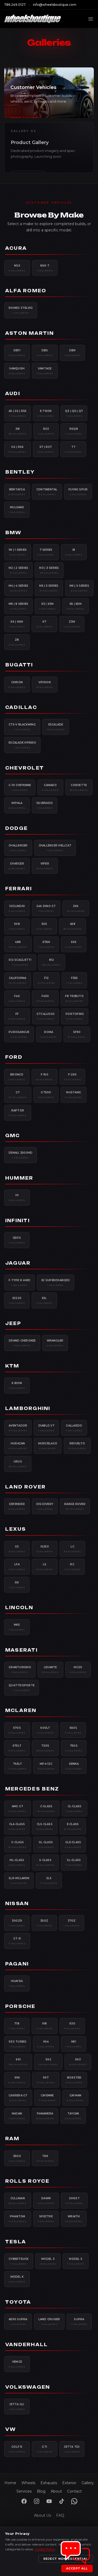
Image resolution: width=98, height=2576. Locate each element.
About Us (42, 2515)
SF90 (77, 1034)
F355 (74, 980)
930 (72, 2026)
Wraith (74, 2219)
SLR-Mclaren (19, 1880)
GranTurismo (20, 1669)
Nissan (17, 1904)
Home (10, 2483)
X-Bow (17, 1385)
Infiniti (18, 1221)
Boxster (74, 2080)
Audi (13, 394)
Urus (18, 1464)
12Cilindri (17, 908)
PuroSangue (19, 1034)
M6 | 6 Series (79, 588)
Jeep (13, 1323)
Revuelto (77, 1446)
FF (17, 1016)
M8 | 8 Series (18, 606)
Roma (49, 1034)
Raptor (18, 1113)
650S (73, 1730)
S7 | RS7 (46, 449)
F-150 (45, 1077)
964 (46, 2044)
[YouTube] (49, 2501)
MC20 (78, 1669)
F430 (45, 998)
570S (17, 1730)
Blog (41, 2491)
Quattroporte (22, 1688)
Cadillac (21, 707)
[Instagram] (37, 2501)
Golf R (17, 2449)
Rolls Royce (27, 2181)
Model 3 (48, 2261)
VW (11, 2429)
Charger (17, 866)
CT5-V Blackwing (22, 727)
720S (45, 1748)
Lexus (16, 1529)
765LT (18, 1766)
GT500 (46, 1095)
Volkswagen (28, 2387)
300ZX (17, 1923)
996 (17, 2080)
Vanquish (17, 371)
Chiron (17, 685)
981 (74, 2044)
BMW (13, 533)
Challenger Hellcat (55, 848)
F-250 (73, 1077)
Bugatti (19, 665)
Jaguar (18, 1263)
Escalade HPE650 (22, 745)
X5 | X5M (76, 606)
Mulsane (17, 510)
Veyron (45, 685)
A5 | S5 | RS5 (18, 413)
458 (73, 926)
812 (52, 962)
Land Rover (25, 1487)
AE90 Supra (18, 2321)
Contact (74, 2491)
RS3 (46, 431)
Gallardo (74, 1428)
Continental (47, 492)
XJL (44, 1300)
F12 (47, 980)
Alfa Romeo (26, 291)
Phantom (18, 2219)
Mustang (74, 1095)
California (18, 980)
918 (45, 2026)
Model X (17, 2279)
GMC (13, 1136)
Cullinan (18, 2201)
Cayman (75, 2098)
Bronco (17, 1077)
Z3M (72, 624)
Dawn (46, 2201)
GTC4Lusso (46, 1016)
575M (46, 944)
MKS (17, 1627)
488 (18, 944)
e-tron (46, 413)
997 (46, 2080)
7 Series (46, 552)
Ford (14, 1057)
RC (72, 1567)
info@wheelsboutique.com (55, 5)
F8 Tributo (74, 998)
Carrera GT (18, 2098)
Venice (17, 2364)
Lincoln (19, 1608)
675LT (17, 1748)
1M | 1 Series (18, 552)
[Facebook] (24, 2501)
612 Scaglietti (20, 962)
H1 (17, 1197)
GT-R (17, 1941)
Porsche (20, 2006)
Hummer (19, 1178)
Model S (76, 2261)
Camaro (50, 787)
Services (24, 2491)
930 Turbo (18, 2044)
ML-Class (17, 1862)
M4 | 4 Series (18, 588)
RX (17, 1585)
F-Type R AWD (19, 1282)
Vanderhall (27, 2345)
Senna (74, 1766)
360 (44, 926)
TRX (45, 2158)
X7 (44, 624)
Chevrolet (25, 768)
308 (17, 926)
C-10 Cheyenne (20, 787)
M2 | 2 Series (18, 570)
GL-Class (46, 1844)
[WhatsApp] (74, 2501)
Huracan (18, 1446)
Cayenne (47, 2098)
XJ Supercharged (56, 1282)
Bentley (20, 472)
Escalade (56, 727)
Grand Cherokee (22, 1343)
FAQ (60, 2515)
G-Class (18, 1844)
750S (74, 1748)
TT (73, 449)
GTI (45, 2449)
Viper (45, 866)
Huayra (17, 1983)
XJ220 (17, 1300)
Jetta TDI (72, 2449)
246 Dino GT (46, 908)
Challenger (18, 848)
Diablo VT (46, 1428)
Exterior (69, 2483)
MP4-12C (46, 1766)
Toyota (18, 2302)
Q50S (17, 1240)
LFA (17, 1567)
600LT (45, 1730)
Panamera (45, 2116)
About (56, 2491)
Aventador (18, 1428)
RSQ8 (74, 431)
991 (18, 2062)
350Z (44, 1923)
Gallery (88, 2483)
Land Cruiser (49, 2321)
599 (74, 944)
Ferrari (19, 889)
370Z (72, 1923)
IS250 (45, 1549)
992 (48, 2062)
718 (17, 2026)
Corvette (79, 787)
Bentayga (17, 492)
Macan (17, 2116)
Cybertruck (19, 2261)
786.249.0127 (15, 5)
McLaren (21, 1710)
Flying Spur (78, 492)
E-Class (73, 1826)
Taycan (73, 2116)
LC (73, 1549)
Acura (16, 248)
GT (18, 1095)
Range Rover (75, 1506)
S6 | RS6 (18, 449)
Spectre (46, 2219)
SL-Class (74, 1862)
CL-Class (74, 1809)
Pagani (17, 1964)
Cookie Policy (45, 2549)
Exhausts (49, 2483)
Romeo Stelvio (21, 310)
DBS (45, 353)
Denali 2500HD (21, 1155)
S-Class (45, 1862)
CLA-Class (17, 1826)
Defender (17, 1506)
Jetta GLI (17, 2407)
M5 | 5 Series (49, 588)
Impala (17, 805)
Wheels (28, 2483)
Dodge (16, 828)
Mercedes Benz (32, 1789)
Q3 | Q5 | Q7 (74, 413)
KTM (12, 1366)
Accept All (77, 2568)
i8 (74, 552)
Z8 (17, 642)
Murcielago (48, 1446)
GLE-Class (73, 1844)
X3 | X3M (47, 606)
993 (78, 2062)
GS (17, 1549)
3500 (17, 2158)
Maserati (21, 1650)
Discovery (45, 1506)
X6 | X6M (17, 624)
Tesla (16, 2242)
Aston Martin (30, 333)
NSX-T (45, 268)
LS (45, 1567)
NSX (17, 268)
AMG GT (18, 1809)
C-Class (46, 1809)
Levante (50, 1669)
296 (76, 908)
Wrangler (55, 1343)
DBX (73, 353)
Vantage (45, 371)
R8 (18, 431)
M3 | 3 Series (49, 570)
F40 (17, 998)
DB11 (17, 353)
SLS (49, 1880)
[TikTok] (62, 2501)
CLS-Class (45, 1826)
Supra (79, 2321)
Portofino (75, 1016)
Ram (12, 2139)
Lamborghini (28, 1408)
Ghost (74, 2201)
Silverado (45, 805)
